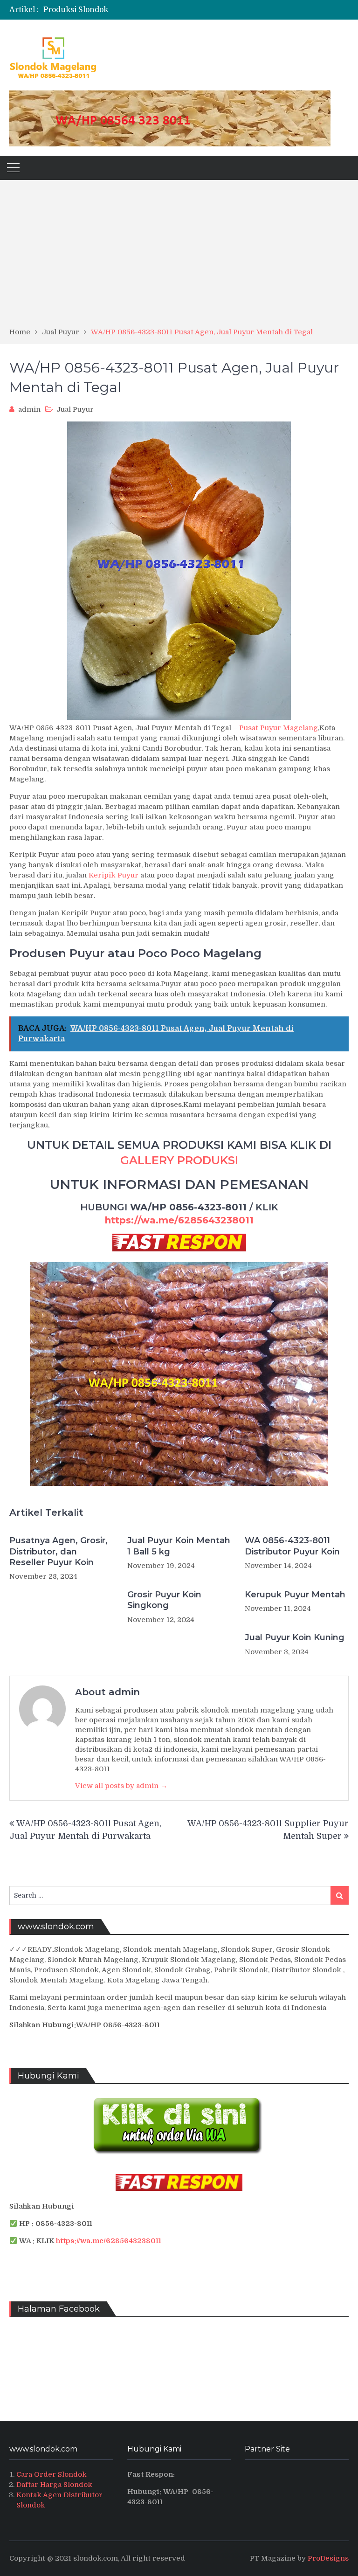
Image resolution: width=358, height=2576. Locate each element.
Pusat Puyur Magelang (279, 728)
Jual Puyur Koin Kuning (295, 1637)
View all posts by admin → (121, 1786)
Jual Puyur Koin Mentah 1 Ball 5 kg (179, 1546)
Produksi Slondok (76, 10)
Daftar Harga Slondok (54, 2485)
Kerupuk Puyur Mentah (295, 1595)
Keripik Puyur (114, 875)
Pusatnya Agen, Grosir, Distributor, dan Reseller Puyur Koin (59, 1551)
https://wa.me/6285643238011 (179, 1220)
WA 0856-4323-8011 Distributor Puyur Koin (292, 1546)
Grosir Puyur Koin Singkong (164, 1600)
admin (29, 409)
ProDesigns (328, 2558)
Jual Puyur (75, 409)
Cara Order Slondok (52, 2474)
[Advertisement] (179, 257)
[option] (128, 10)
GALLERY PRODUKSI (179, 1160)
